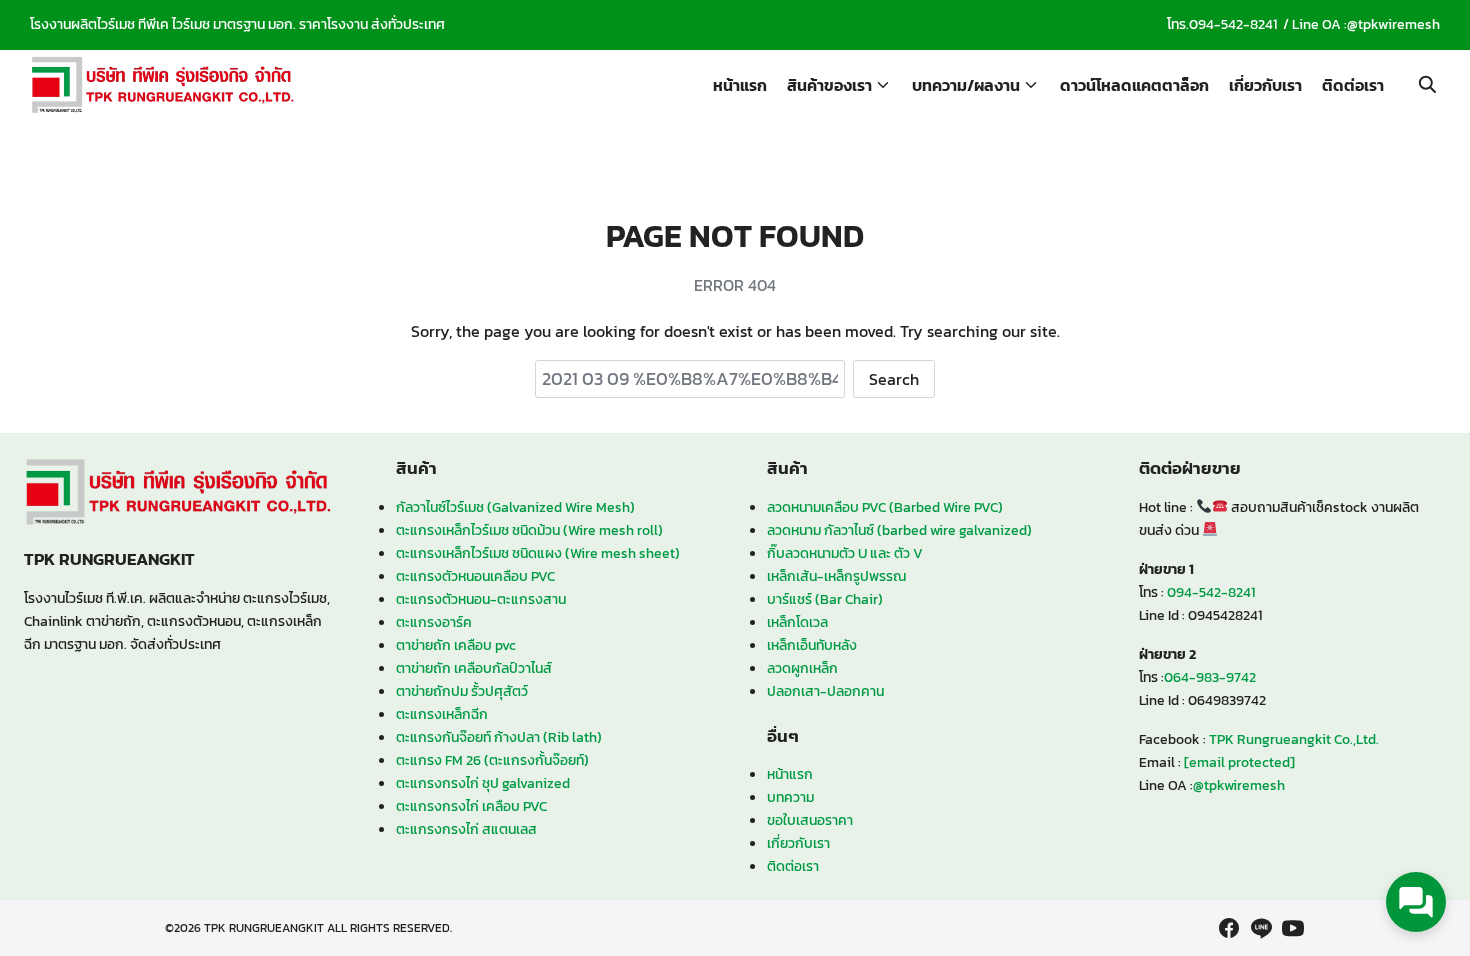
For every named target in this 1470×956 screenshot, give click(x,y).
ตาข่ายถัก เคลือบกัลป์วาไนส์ (474, 668)
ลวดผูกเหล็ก (802, 668)
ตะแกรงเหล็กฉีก (442, 714)
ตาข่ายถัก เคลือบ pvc (456, 645)
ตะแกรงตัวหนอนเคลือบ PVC (475, 576)
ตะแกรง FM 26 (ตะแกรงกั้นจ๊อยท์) (492, 760)
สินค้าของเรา (829, 85)
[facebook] (1229, 928)
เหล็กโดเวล (797, 622)
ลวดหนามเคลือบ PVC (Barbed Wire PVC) (885, 507)
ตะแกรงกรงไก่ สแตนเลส (466, 829)
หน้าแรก (740, 85)
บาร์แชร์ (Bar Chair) (825, 599)
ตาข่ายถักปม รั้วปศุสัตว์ (462, 691)
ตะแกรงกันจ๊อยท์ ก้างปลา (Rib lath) (499, 737)
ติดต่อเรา (1353, 85)
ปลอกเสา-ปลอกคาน (825, 691)
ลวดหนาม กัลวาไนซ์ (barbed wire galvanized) (899, 530)
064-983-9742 (1210, 677)
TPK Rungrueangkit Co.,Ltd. (1294, 739)
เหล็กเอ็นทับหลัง (812, 645)
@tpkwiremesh (1393, 24)
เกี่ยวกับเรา (1265, 85)
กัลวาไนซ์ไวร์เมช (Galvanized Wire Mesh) (515, 507)
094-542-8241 (1233, 24)
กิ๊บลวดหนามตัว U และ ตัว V (845, 553)
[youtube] (1293, 928)
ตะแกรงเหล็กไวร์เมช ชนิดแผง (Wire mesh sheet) (538, 553)
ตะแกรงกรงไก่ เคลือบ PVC (471, 806)
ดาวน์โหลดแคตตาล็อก (1134, 85)
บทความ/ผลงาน (966, 85)
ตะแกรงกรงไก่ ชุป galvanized (483, 783)
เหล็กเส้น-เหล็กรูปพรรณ (836, 576)
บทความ (790, 797)
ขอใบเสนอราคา (810, 820)
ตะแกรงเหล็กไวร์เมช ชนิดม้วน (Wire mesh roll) (529, 530)
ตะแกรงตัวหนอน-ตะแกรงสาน (481, 599)
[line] (1261, 928)
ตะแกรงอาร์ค (434, 622)
